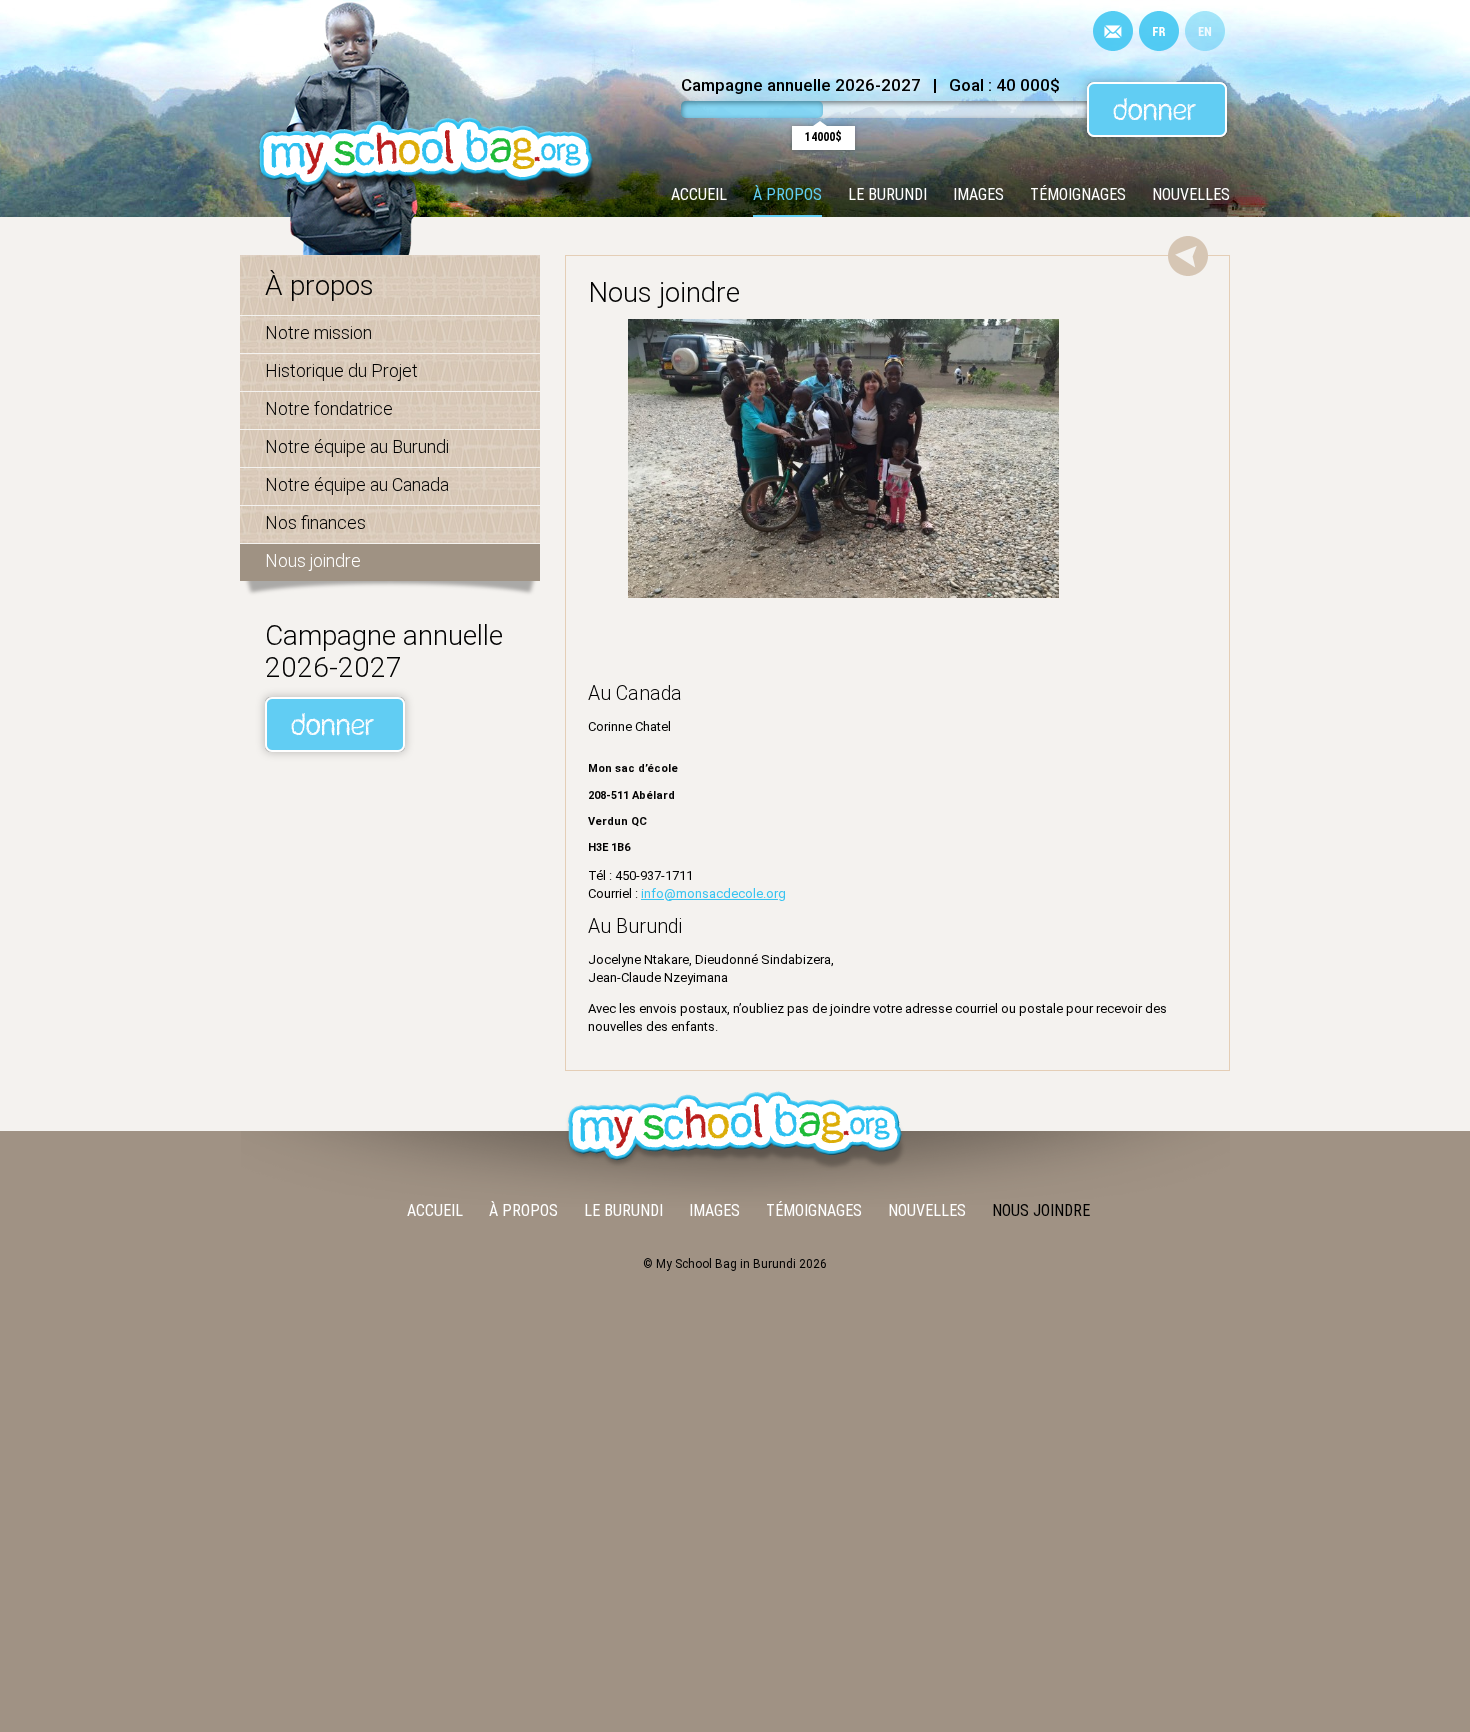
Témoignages (1078, 194)
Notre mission (318, 332)
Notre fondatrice (329, 408)
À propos (787, 194)
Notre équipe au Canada (357, 484)
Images (978, 194)
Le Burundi (887, 194)
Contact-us (1113, 31)
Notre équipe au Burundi (357, 446)
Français (1159, 31)
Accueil (699, 194)
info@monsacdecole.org (713, 893)
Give (1157, 109)
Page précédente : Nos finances (1188, 256)
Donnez (335, 724)
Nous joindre (313, 560)
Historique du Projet (341, 370)
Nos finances (315, 522)
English (1205, 31)
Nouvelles (1191, 194)
